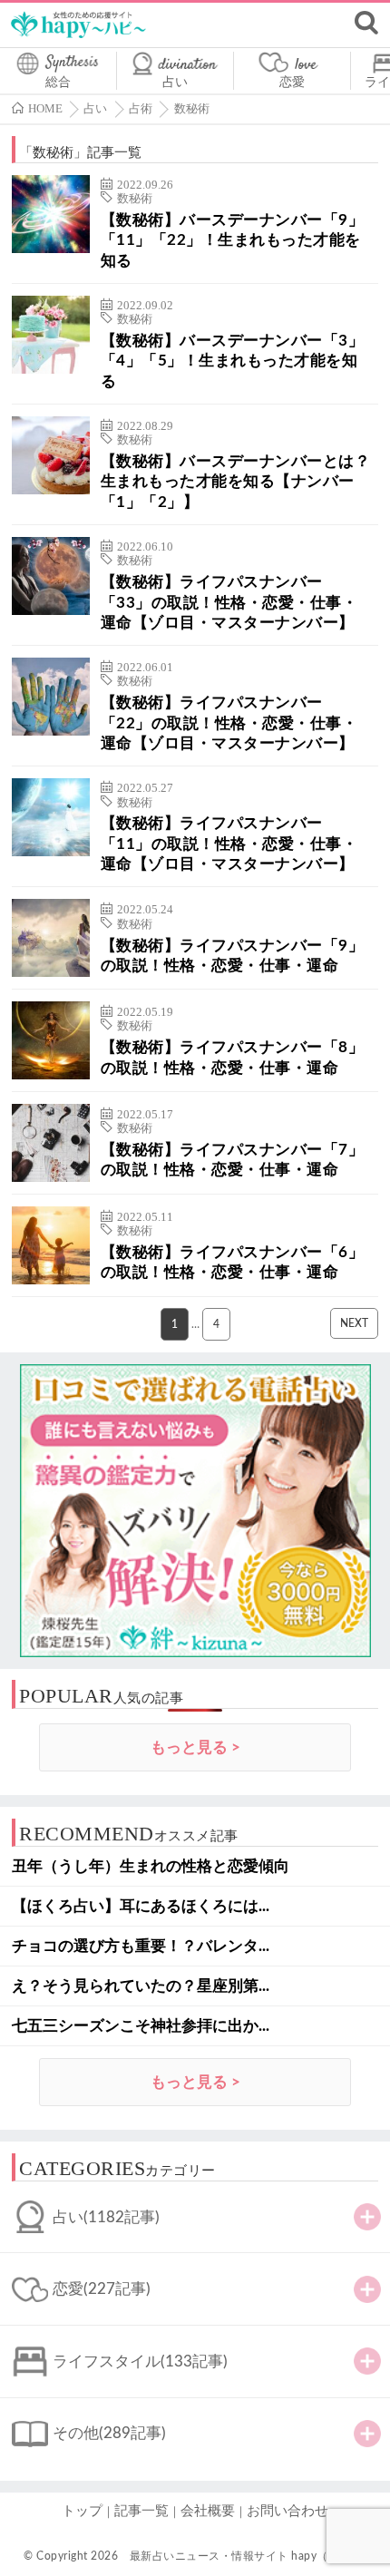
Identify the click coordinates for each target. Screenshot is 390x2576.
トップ (82, 2511)
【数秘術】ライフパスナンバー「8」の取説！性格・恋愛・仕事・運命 (233, 1057)
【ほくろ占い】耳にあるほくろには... (141, 1906)
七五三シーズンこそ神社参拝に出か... (141, 2026)
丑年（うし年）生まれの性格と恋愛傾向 (151, 1866)
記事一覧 (141, 2511)
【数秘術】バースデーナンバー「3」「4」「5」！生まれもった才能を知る (233, 361)
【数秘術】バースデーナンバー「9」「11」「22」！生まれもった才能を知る (233, 240)
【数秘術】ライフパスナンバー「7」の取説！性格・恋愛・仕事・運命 (233, 1160)
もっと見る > (195, 1747)
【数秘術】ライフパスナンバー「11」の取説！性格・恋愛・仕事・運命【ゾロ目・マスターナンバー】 (229, 844)
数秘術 (135, 199)
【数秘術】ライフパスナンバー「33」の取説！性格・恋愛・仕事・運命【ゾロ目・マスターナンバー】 (229, 602)
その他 (109, 2433)
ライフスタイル (140, 2361)
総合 (58, 83)
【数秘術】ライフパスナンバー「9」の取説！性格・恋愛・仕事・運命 (233, 956)
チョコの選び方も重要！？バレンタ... (141, 1946)
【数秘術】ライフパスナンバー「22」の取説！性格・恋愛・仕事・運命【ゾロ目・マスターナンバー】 (229, 723)
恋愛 (292, 83)
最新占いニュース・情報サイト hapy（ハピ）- (248, 2556)
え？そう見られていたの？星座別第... (141, 1986)
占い (175, 83)
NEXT (354, 1323)
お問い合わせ (288, 2511)
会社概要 (208, 2511)
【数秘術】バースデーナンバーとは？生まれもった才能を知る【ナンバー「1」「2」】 (236, 482)
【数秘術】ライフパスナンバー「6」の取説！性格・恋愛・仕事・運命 (233, 1262)
